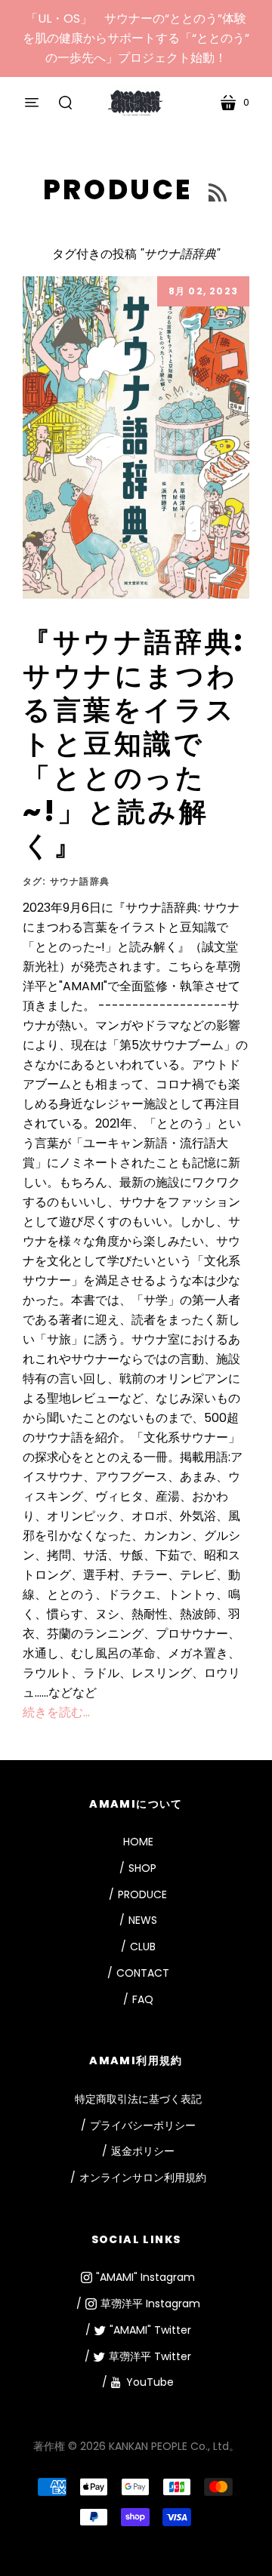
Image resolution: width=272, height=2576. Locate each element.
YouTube (150, 2382)
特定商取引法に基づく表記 (138, 2099)
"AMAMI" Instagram (145, 2277)
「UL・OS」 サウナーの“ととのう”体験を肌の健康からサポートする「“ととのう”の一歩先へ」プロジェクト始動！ (136, 38)
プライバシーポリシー (143, 2125)
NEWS (143, 1920)
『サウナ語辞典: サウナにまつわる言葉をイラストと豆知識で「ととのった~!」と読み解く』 (134, 744)
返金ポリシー (143, 2151)
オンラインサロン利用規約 (143, 2177)
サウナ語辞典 (80, 881)
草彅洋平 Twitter (150, 2356)
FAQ (143, 1999)
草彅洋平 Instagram (150, 2304)
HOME (138, 1842)
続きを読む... (56, 1712)
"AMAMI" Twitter (150, 2330)
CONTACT (143, 1973)
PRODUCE (122, 190)
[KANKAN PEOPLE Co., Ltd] (136, 102)
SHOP (142, 1868)
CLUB (143, 1947)
